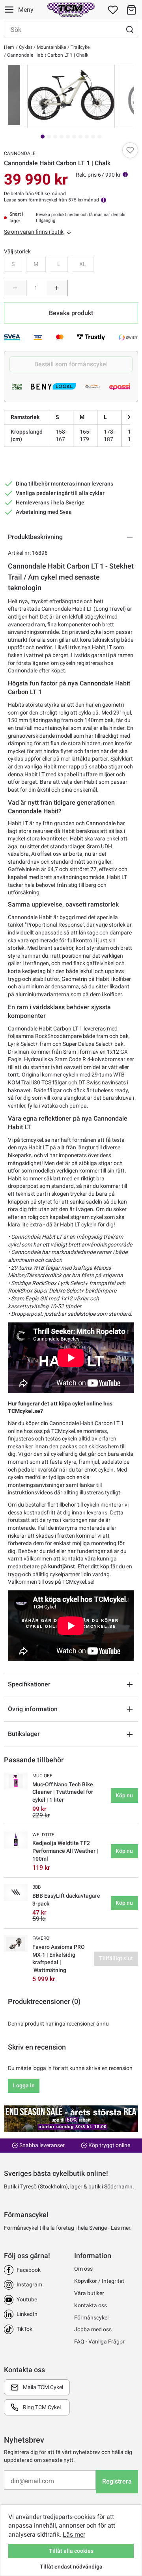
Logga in (24, 2085)
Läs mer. (121, 2228)
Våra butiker (89, 2293)
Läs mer (74, 2534)
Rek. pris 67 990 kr (98, 175)
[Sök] (130, 30)
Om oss (83, 2269)
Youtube (27, 2299)
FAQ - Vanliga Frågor (99, 2341)
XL (83, 264)
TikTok (24, 2329)
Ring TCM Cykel (42, 2407)
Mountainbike (51, 47)
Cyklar (25, 47)
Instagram (29, 2284)
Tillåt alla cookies (71, 2551)
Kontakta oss (91, 2305)
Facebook (29, 2270)
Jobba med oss (93, 2329)
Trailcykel (80, 47)
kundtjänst (62, 1566)
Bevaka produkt (71, 313)
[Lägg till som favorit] (130, 150)
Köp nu (124, 1795)
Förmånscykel (91, 2317)
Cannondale (20, 153)
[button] (131, 10)
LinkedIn (27, 2314)
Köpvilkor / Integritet (99, 2281)
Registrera (117, 2481)
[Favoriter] (113, 10)
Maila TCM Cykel (43, 2387)
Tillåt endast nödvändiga (71, 2567)
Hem (9, 47)
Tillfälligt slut (116, 1958)
